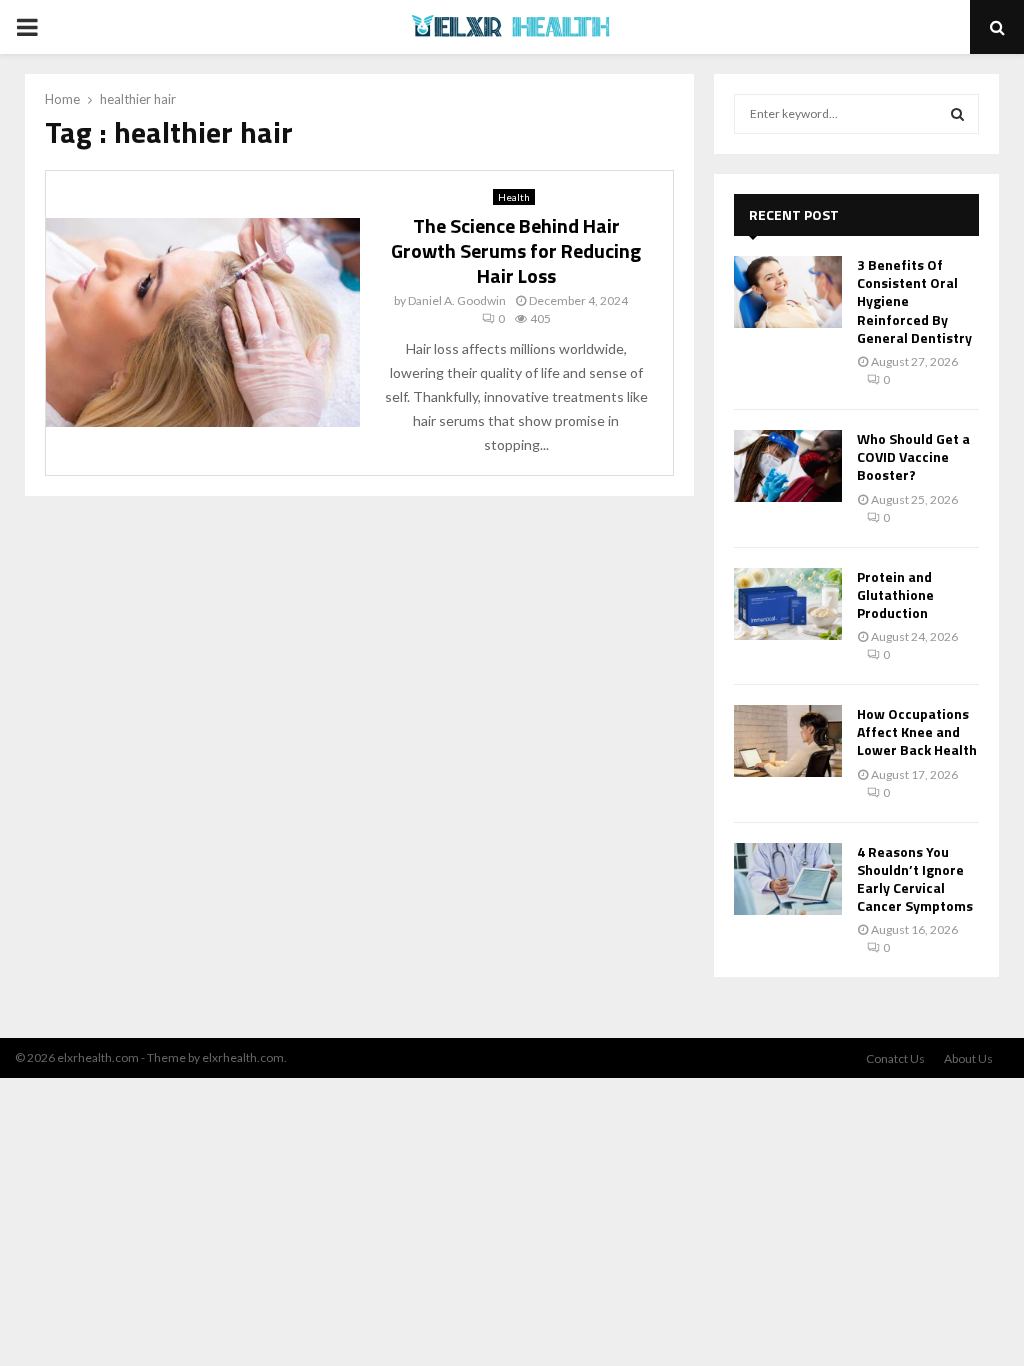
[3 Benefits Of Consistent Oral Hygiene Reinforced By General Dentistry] (788, 292)
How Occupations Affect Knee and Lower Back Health (917, 731)
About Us (968, 1058)
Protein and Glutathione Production (895, 594)
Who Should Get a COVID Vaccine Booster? (913, 456)
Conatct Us (895, 1058)
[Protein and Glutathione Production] (788, 604)
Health (514, 197)
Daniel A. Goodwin (457, 300)
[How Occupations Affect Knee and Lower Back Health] (788, 741)
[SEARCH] (957, 114)
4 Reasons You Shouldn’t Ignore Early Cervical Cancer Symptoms (915, 879)
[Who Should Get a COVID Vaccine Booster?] (788, 466)
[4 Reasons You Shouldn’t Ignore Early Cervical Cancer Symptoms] (788, 879)
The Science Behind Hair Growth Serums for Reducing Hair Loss (516, 250)
